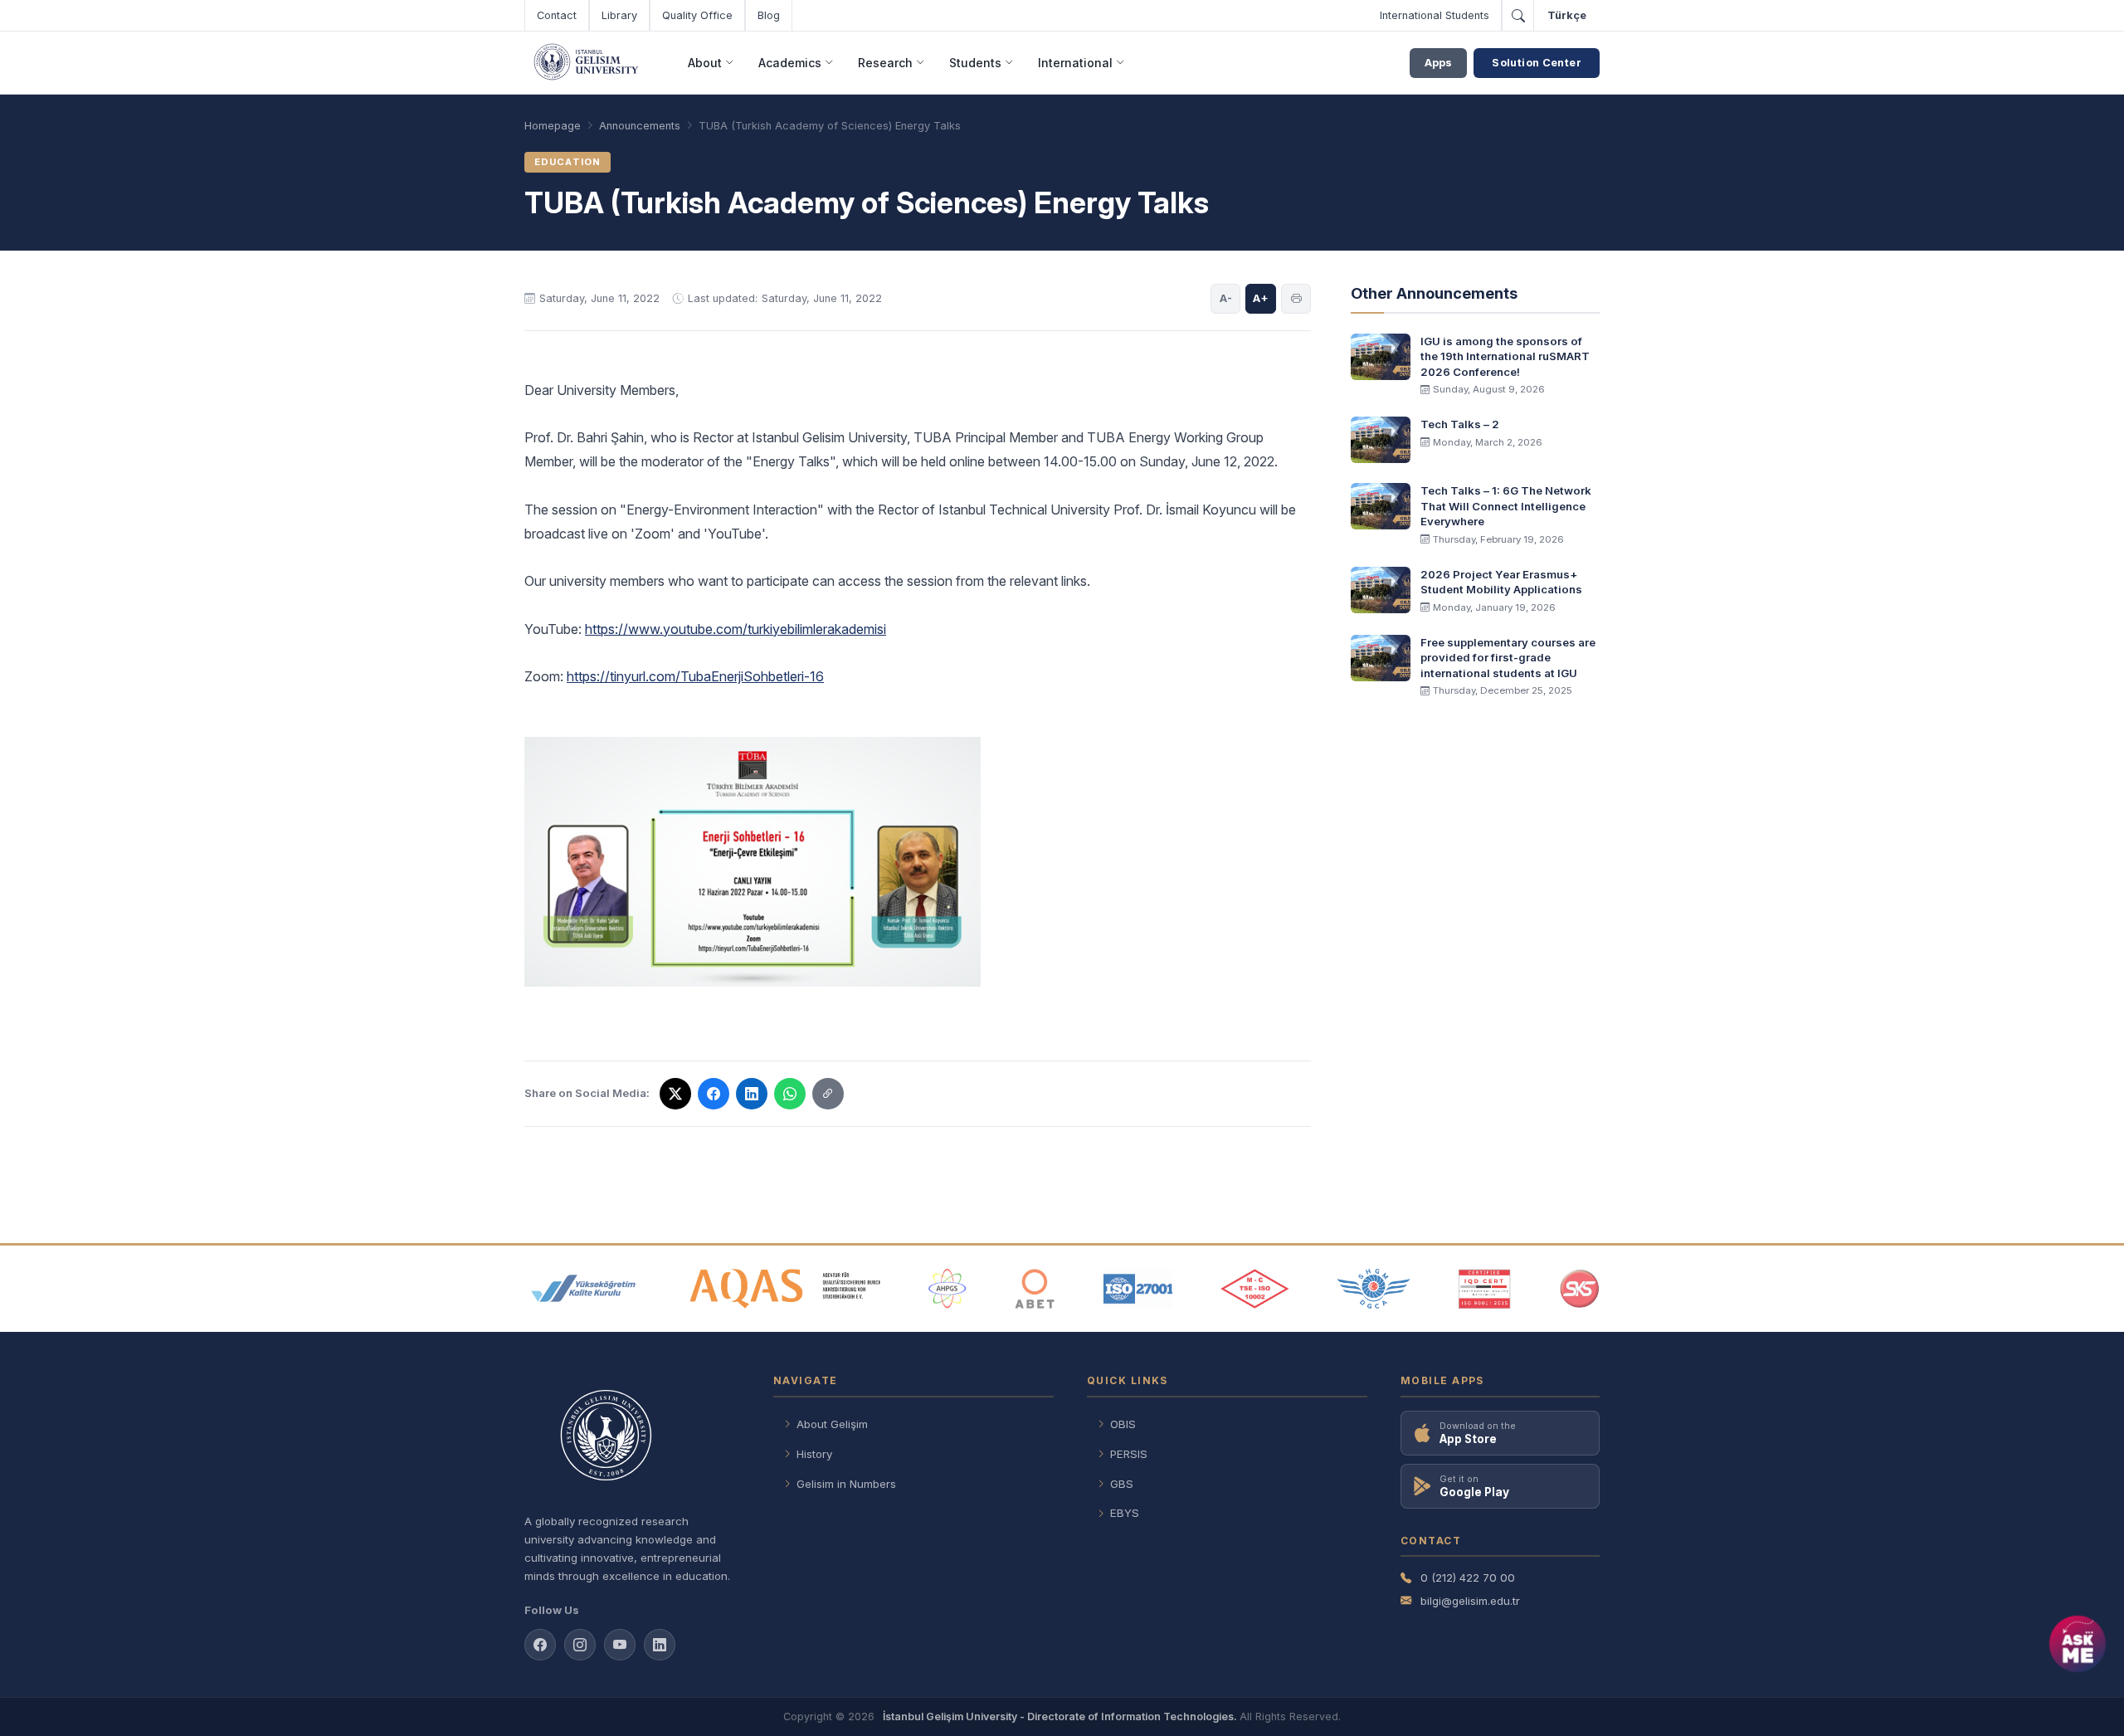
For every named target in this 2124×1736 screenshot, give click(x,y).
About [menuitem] (705, 63)
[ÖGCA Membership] (1374, 1289)
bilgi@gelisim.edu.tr (1470, 1601)
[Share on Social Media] (828, 1094)
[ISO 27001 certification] (1138, 1289)
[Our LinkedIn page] (660, 1645)
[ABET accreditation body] (1035, 1289)
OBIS (1123, 1424)
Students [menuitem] (975, 63)
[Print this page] (1296, 299)
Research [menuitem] (885, 63)
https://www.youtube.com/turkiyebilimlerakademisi (736, 629)
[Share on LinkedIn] (752, 1094)
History (814, 1454)
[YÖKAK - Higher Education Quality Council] (583, 1289)
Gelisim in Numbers (846, 1484)
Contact (557, 15)
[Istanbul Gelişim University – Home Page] (589, 63)
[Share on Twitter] (675, 1094)
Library (619, 15)
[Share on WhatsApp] (790, 1094)
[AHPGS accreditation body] (947, 1289)
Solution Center (1537, 63)
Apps (1438, 63)
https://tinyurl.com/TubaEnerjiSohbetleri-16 (695, 676)
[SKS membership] (1580, 1289)
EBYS (1125, 1513)
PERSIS (1129, 1454)
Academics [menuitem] (790, 63)
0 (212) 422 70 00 (1468, 1578)
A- (1226, 298)
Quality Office (697, 15)
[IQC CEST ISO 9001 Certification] (1485, 1289)
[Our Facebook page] (540, 1645)
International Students (1435, 15)
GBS (1122, 1484)
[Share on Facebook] (714, 1094)
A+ (1261, 298)
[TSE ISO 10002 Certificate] (1254, 1289)
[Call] (1517, 16)
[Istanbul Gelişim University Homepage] (632, 1437)
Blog (769, 15)
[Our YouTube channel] (620, 1645)
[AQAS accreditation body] (785, 1289)
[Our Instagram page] (580, 1645)
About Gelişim (832, 1424)
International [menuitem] (1075, 63)
